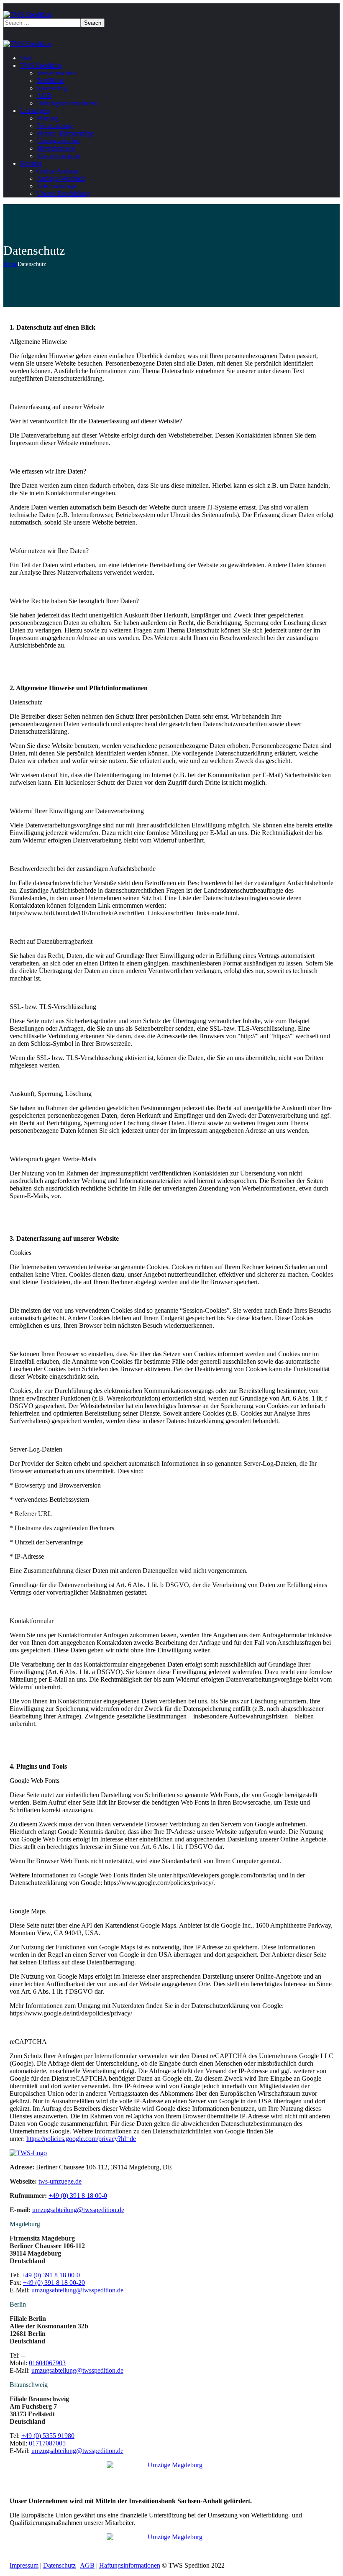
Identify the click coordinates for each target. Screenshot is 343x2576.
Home (10, 264)
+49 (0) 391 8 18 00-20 (54, 2283)
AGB (87, 2565)
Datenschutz (59, 2565)
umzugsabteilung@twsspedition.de (77, 2290)
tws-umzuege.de (60, 2181)
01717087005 (47, 2443)
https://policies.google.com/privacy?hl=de (81, 2139)
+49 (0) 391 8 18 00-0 (51, 2275)
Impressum (24, 2565)
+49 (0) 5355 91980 (48, 2436)
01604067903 (47, 2363)
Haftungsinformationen (130, 2565)
